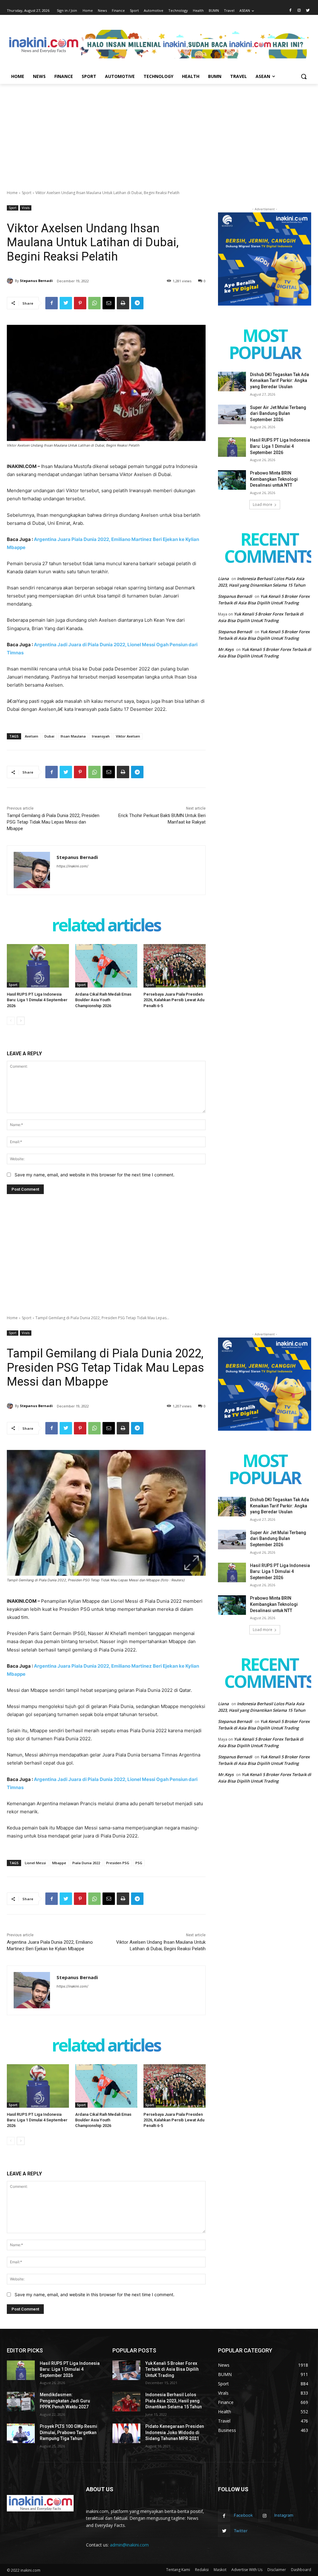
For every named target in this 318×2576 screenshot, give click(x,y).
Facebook (243, 2515)
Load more (263, 504)
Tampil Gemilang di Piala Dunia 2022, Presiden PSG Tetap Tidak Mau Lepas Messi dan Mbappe (53, 822)
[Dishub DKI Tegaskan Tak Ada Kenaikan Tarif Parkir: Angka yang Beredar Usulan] (232, 382)
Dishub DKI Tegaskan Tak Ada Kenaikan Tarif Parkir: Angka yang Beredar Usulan (279, 381)
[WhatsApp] (94, 303)
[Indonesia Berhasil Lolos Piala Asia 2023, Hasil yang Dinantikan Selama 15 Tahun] (126, 2402)
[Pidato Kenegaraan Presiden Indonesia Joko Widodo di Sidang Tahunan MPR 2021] (126, 2433)
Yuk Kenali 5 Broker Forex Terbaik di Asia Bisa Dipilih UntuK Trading (172, 2369)
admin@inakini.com (129, 2545)
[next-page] (21, 1021)
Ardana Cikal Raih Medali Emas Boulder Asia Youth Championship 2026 (103, 1000)
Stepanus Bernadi (36, 281)
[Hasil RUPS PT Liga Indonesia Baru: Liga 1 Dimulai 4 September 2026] (38, 966)
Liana (223, 579)
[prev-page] (11, 1021)
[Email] (109, 303)
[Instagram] (299, 11)
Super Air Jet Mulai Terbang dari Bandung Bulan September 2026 (278, 413)
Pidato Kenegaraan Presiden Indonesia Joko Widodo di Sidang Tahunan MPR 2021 (175, 2432)
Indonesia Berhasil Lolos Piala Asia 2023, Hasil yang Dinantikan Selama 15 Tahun (174, 2401)
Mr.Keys (226, 649)
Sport (27, 193)
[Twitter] (308, 11)
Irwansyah (101, 736)
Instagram (284, 2515)
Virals (26, 208)
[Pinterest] (80, 303)
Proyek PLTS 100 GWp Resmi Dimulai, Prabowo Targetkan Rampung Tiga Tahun (68, 2432)
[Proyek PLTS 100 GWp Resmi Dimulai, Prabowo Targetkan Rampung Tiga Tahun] (21, 2433)
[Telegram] (137, 303)
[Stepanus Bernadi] (11, 281)
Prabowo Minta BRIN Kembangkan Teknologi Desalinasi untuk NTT (274, 479)
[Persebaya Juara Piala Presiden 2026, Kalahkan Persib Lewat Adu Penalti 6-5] (175, 966)
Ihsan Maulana (73, 736)
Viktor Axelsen (128, 736)
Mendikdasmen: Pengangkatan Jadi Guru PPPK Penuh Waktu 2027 (65, 2401)
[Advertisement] (159, 130)
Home (12, 193)
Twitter (241, 2531)
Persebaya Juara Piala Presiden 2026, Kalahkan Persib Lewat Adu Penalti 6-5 (174, 1000)
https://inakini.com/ (72, 866)
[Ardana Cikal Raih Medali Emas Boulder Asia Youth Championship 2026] (106, 966)
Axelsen (32, 736)
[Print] (123, 303)
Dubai (49, 736)
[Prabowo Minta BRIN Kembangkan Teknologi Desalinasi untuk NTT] (232, 480)
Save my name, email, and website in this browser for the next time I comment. (95, 1175)
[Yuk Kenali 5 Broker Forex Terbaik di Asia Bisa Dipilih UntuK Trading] (126, 2370)
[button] (304, 76)
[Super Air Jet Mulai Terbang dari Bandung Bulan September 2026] (232, 414)
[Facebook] (291, 11)
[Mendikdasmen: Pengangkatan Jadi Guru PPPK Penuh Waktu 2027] (21, 2402)
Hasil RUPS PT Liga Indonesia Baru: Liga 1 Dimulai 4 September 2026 (37, 1000)
